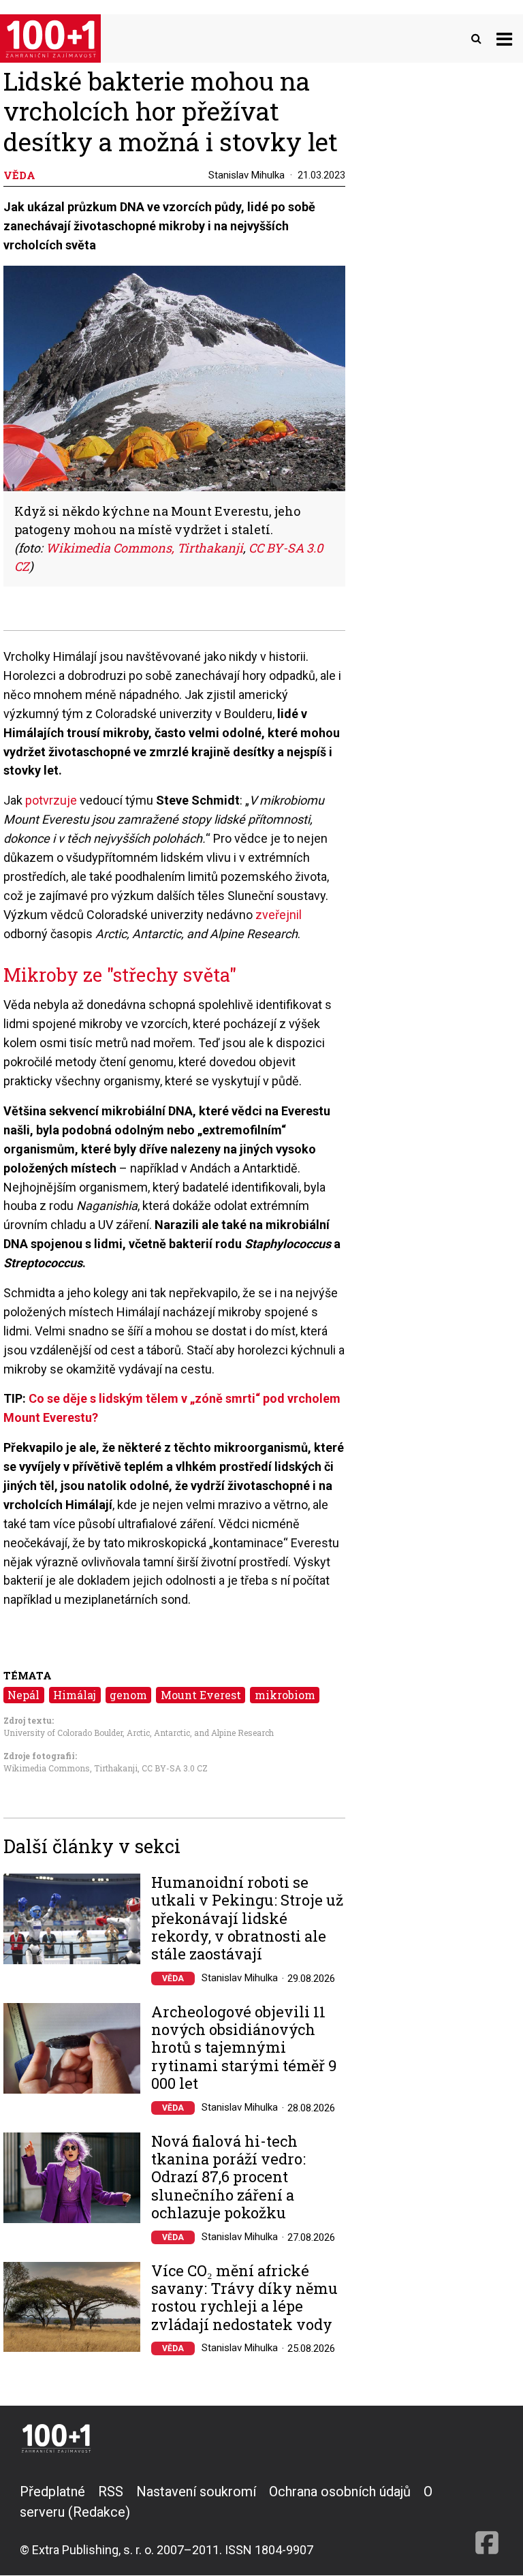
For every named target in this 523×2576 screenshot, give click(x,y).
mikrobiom (285, 1695)
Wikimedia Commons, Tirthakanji (144, 548)
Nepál (23, 1695)
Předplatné (52, 2492)
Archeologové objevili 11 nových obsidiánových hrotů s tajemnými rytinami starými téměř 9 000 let (244, 2048)
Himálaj (75, 1695)
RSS (111, 2492)
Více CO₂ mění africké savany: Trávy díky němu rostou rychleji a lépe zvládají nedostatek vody (244, 2298)
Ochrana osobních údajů (340, 2492)
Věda (173, 1978)
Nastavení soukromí (196, 2492)
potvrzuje (51, 800)
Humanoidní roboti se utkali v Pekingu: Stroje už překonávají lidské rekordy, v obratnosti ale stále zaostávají (247, 1919)
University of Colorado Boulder (63, 1733)
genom (128, 1695)
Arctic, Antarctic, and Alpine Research (200, 1733)
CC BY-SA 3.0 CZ (175, 1768)
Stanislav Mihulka (247, 175)
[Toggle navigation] (504, 38)
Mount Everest (201, 1695)
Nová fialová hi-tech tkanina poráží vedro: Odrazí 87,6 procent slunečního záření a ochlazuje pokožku (228, 2177)
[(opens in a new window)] (487, 2520)
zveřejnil (279, 915)
